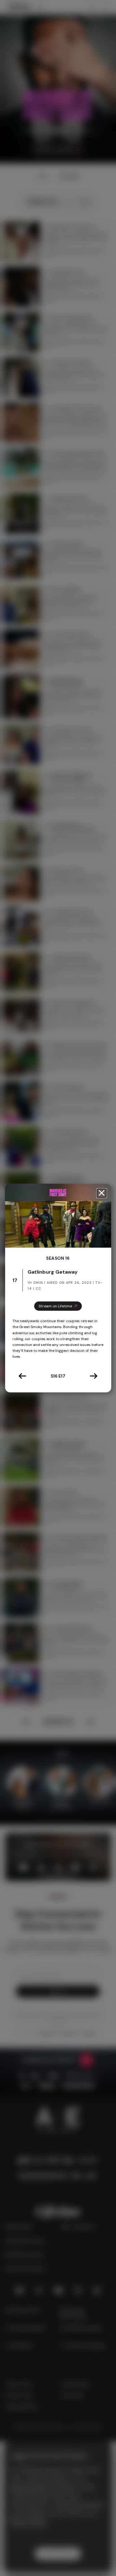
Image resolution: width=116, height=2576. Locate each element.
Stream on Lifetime (55, 1306)
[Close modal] (101, 1193)
